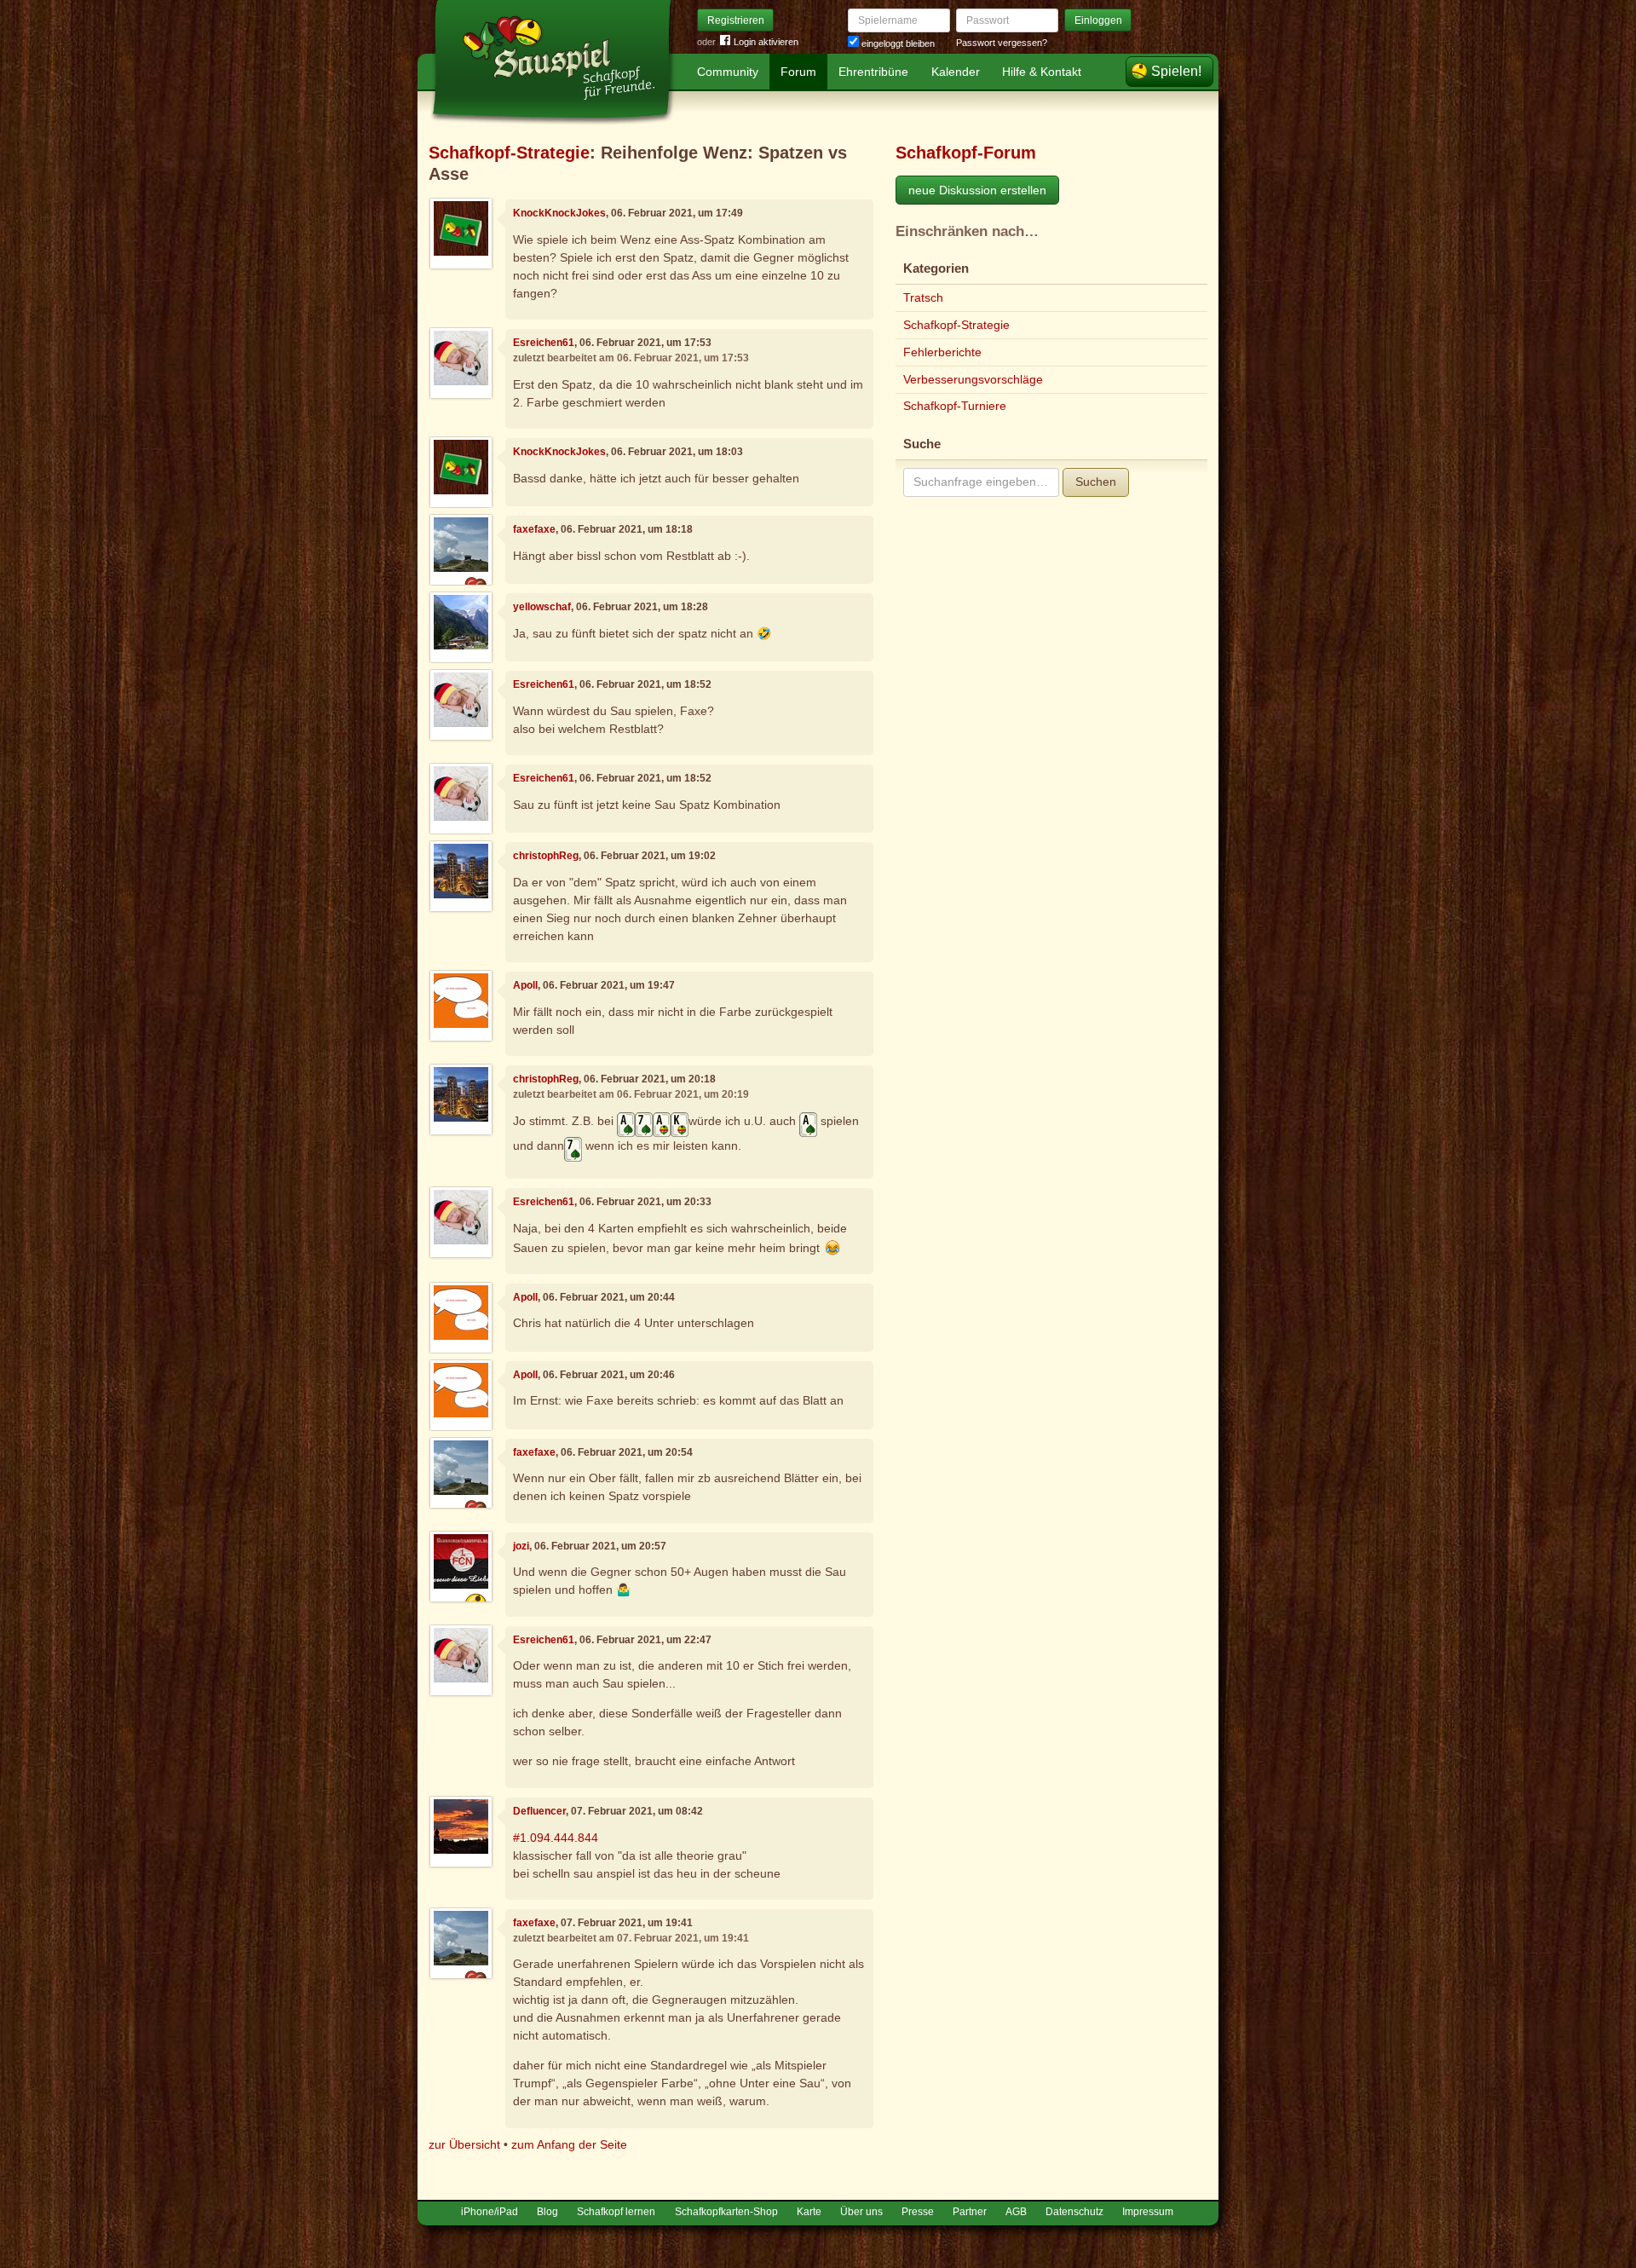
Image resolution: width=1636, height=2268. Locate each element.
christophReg (546, 856)
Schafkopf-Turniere (955, 406)
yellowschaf (542, 607)
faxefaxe (534, 529)
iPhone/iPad (490, 2212)
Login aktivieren (766, 42)
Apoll (525, 985)
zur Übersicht (464, 2144)
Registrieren (736, 20)
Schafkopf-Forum (966, 153)
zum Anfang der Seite (569, 2144)
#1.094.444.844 (556, 1838)
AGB (1016, 2212)
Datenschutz (1074, 2212)
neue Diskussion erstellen (977, 190)
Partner (970, 2212)
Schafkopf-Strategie (509, 153)
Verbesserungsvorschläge (973, 379)
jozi (521, 1546)
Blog (547, 2212)
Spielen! (1176, 71)
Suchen (1096, 482)
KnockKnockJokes (559, 213)
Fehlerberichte (942, 352)
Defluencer (539, 1811)
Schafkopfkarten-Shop (726, 2212)
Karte (809, 2212)
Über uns (861, 2212)
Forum (798, 72)
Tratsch (923, 297)
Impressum (1148, 2212)
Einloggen (1098, 20)
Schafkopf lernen (616, 2212)
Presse (918, 2212)
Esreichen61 (544, 343)
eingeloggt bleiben (897, 43)
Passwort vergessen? (1002, 43)
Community (728, 72)
